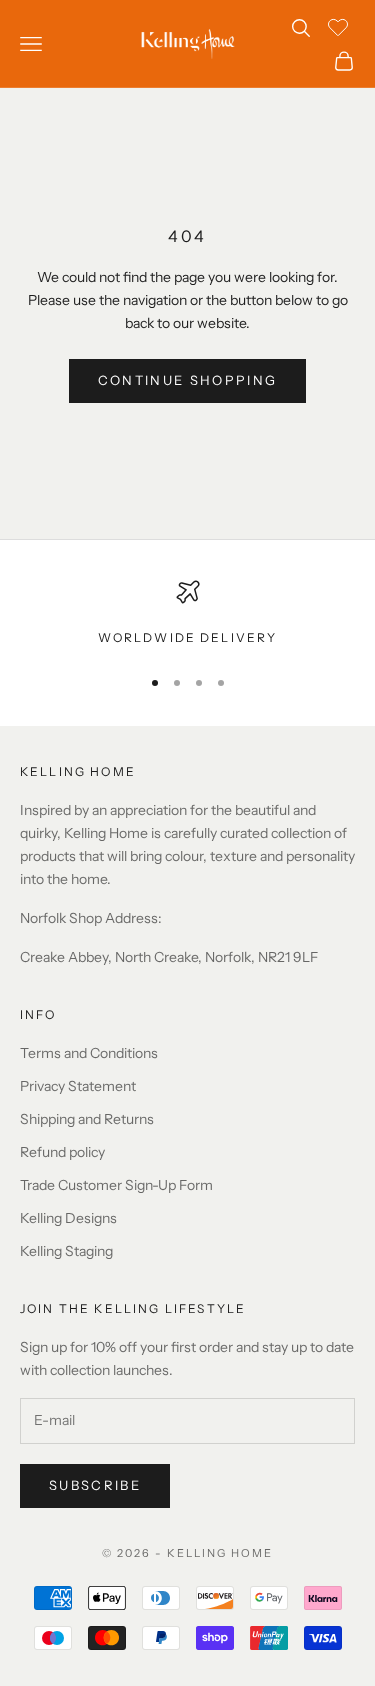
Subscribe (95, 1485)
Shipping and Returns (87, 1119)
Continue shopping (188, 380)
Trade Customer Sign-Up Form (116, 1185)
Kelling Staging (66, 1251)
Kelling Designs (68, 1218)
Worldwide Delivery (188, 637)
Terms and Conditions (89, 1053)
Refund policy (62, 1152)
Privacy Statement (78, 1086)
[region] (187, 614)
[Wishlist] (340, 25)
